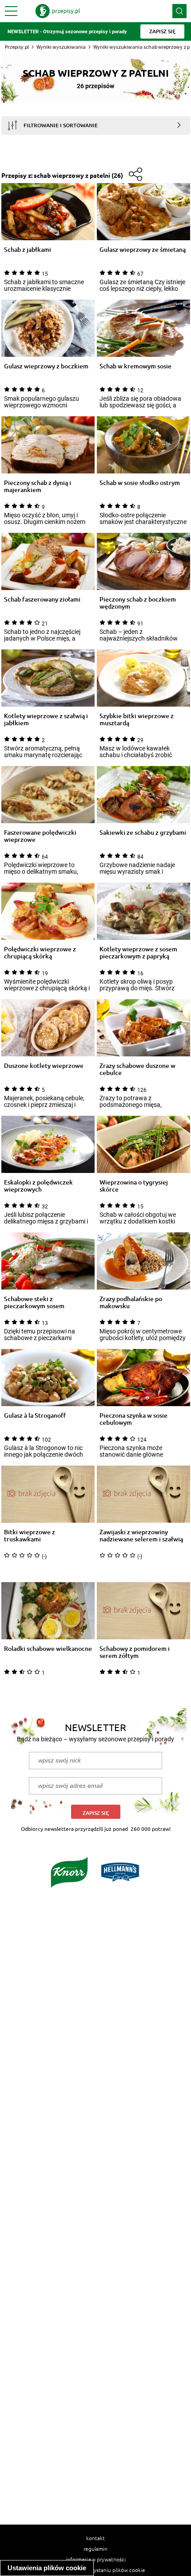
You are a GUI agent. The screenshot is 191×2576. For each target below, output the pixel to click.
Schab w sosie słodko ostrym (140, 483)
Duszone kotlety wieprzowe (44, 1066)
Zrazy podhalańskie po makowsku (131, 1302)
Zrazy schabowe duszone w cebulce (137, 1069)
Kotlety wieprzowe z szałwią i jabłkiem (46, 719)
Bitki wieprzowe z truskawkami (30, 1536)
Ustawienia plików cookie (47, 2568)
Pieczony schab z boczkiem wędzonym (138, 603)
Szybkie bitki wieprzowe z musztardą (137, 719)
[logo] (58, 11)
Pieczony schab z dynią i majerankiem (38, 486)
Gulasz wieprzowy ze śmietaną (143, 250)
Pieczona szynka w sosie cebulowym (133, 1419)
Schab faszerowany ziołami (42, 600)
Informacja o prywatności (96, 2559)
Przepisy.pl (17, 47)
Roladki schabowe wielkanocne (48, 1649)
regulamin (95, 2549)
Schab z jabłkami (28, 250)
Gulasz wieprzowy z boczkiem (46, 366)
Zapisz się (96, 1813)
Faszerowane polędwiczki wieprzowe (40, 836)
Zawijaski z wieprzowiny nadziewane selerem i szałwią (141, 1536)
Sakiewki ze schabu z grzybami (143, 833)
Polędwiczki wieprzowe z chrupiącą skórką (40, 953)
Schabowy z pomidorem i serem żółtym (135, 1652)
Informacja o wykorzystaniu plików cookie (96, 2570)
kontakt (95, 2538)
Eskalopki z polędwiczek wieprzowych (38, 1186)
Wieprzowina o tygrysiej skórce (134, 1186)
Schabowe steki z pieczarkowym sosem (34, 1302)
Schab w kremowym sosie (135, 366)
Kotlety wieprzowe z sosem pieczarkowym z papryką (138, 953)
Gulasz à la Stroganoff (35, 1416)
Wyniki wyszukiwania (61, 47)
